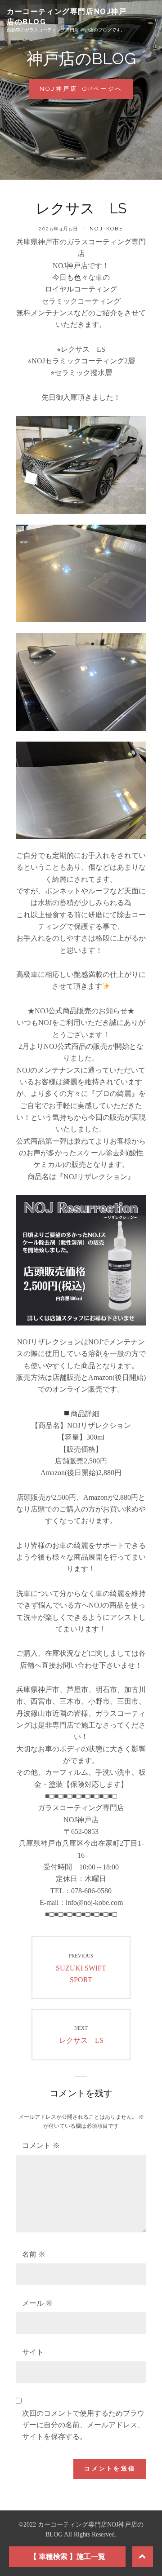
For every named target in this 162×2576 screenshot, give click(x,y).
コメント (41, 2145)
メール (37, 2303)
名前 (34, 2254)
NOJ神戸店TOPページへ (86, 92)
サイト (33, 2352)
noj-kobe (106, 229)
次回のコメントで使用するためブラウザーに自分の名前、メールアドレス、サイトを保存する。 (83, 2425)
